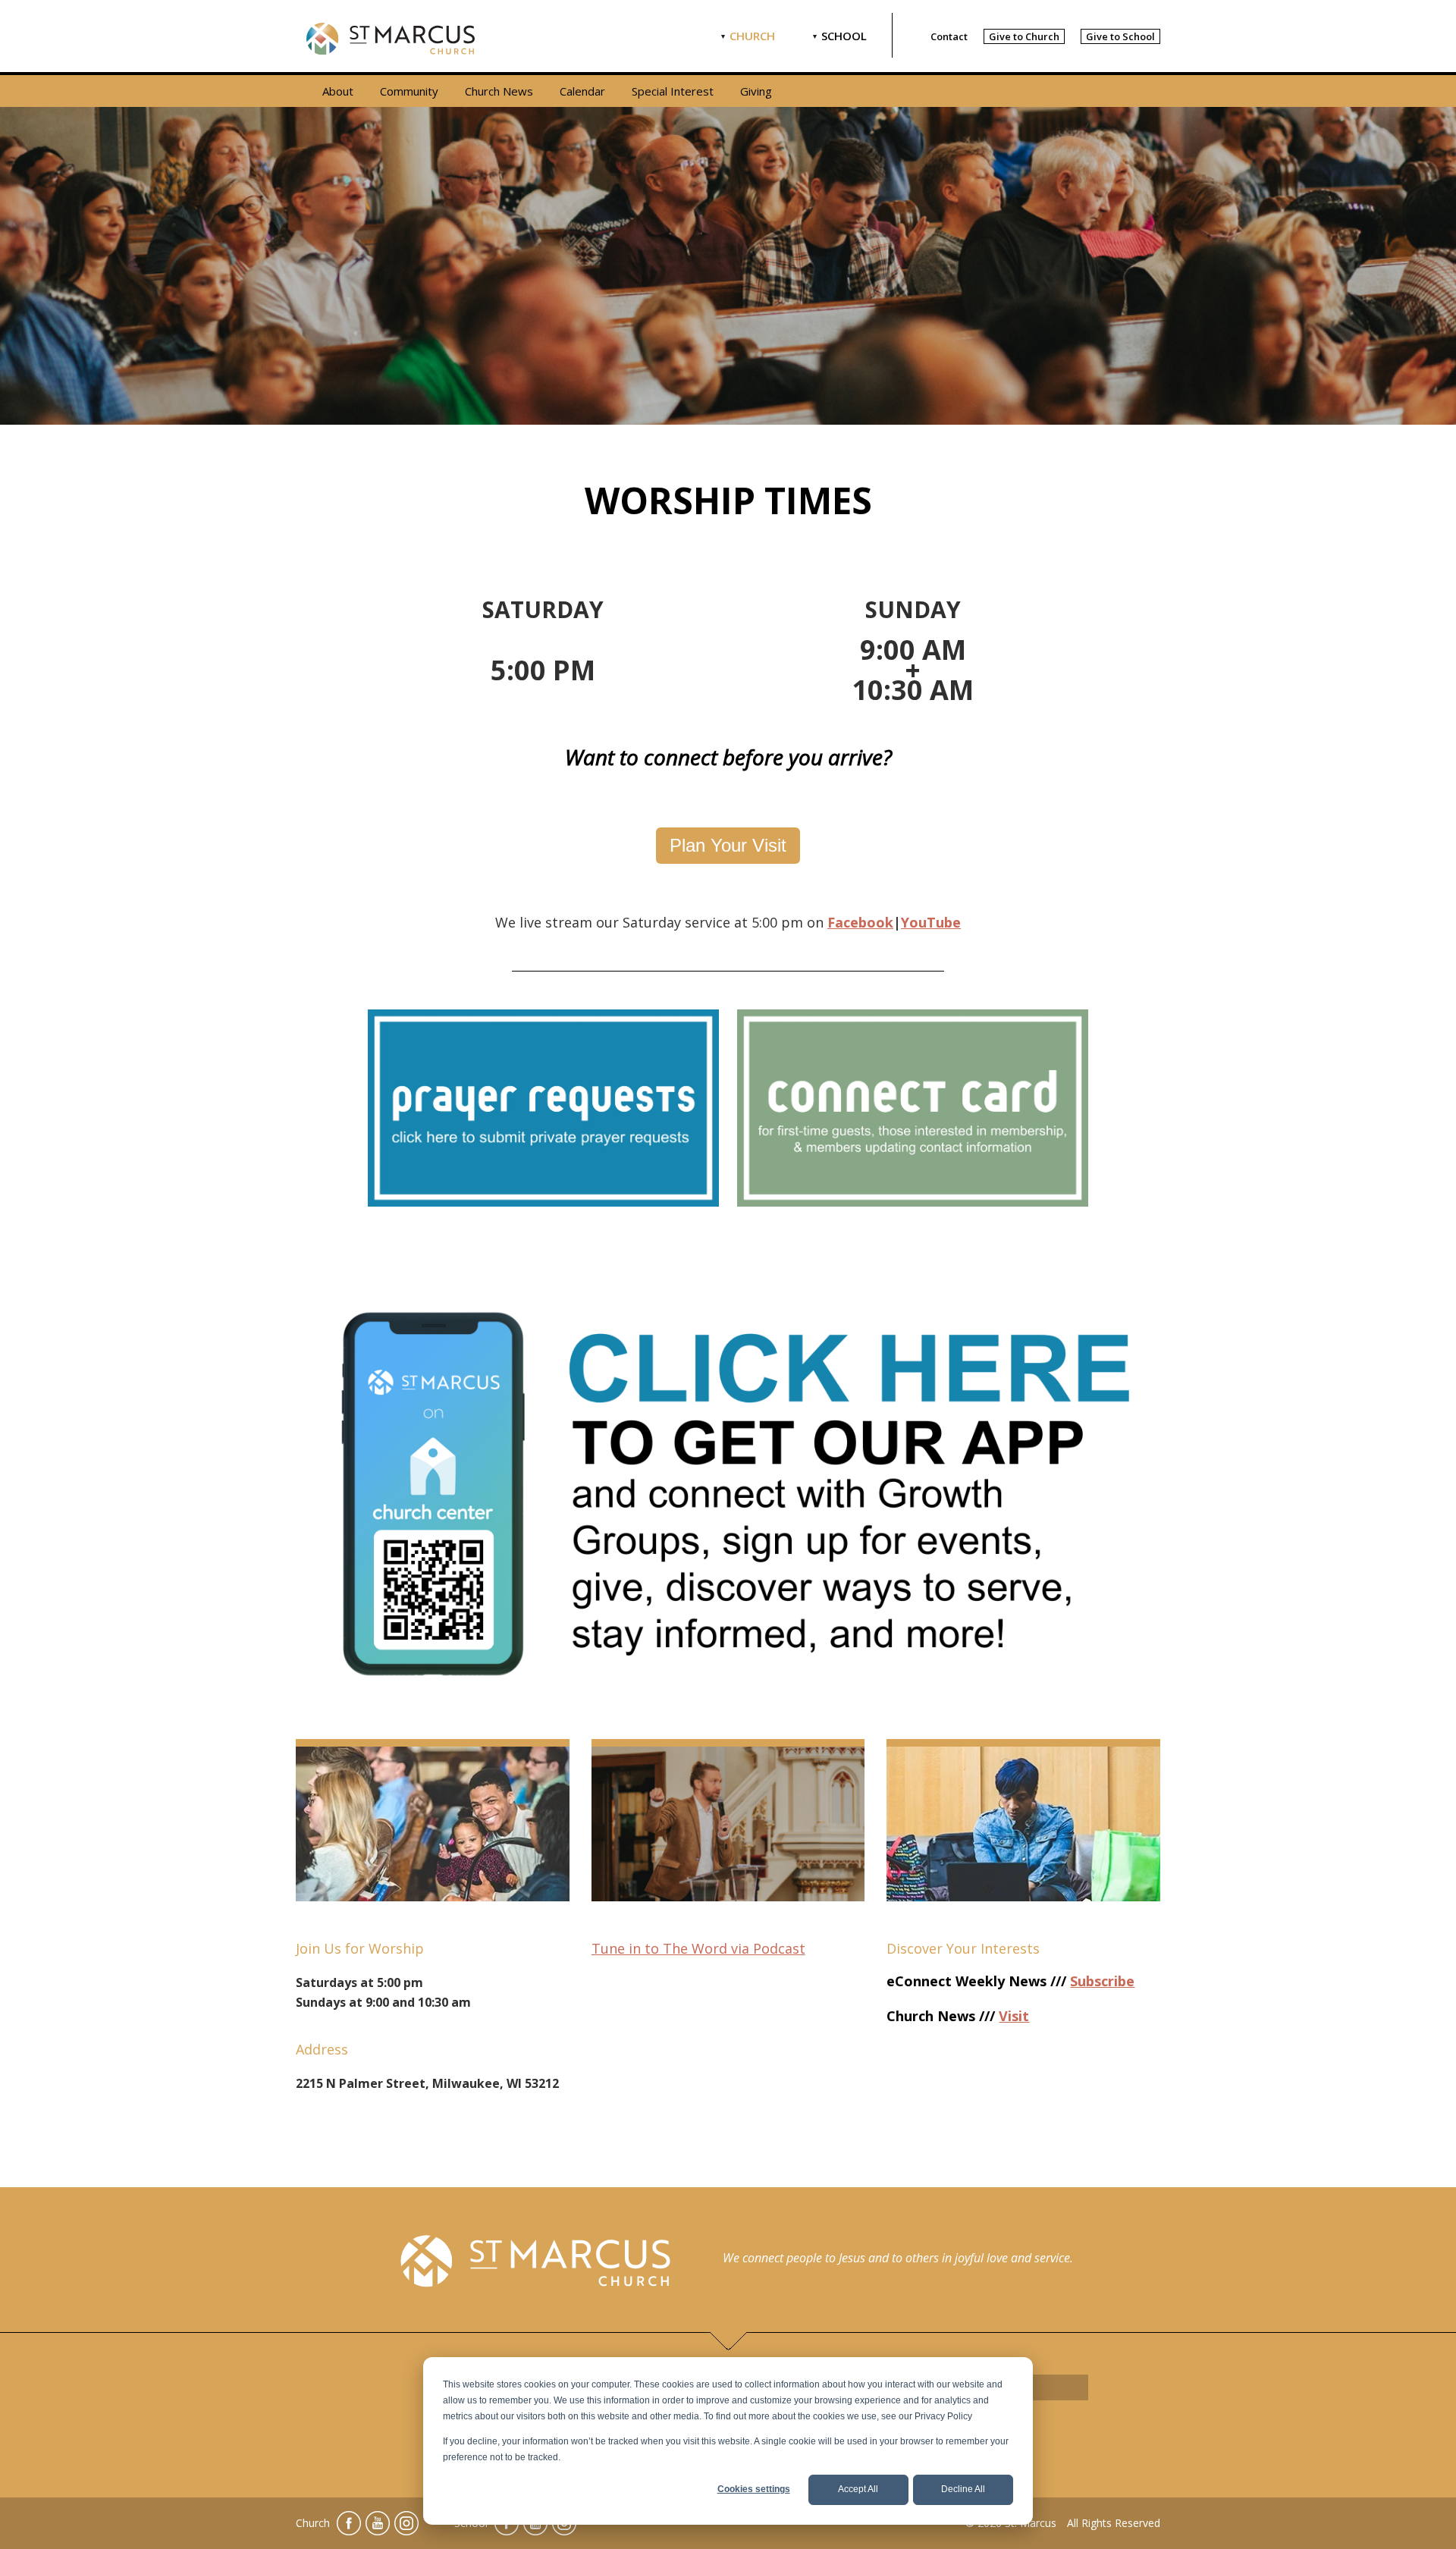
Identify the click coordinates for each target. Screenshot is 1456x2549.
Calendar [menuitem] (582, 91)
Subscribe (1102, 1981)
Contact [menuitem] (949, 36)
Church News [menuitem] (499, 91)
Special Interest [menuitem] (673, 91)
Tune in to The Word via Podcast (698, 1948)
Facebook (860, 922)
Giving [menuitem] (756, 91)
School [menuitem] (844, 36)
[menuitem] (1024, 36)
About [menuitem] (338, 91)
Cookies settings (754, 2489)
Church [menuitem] (752, 36)
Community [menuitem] (409, 91)
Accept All (858, 2489)
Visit (1014, 2016)
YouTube (931, 922)
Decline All (963, 2489)
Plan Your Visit (728, 845)
